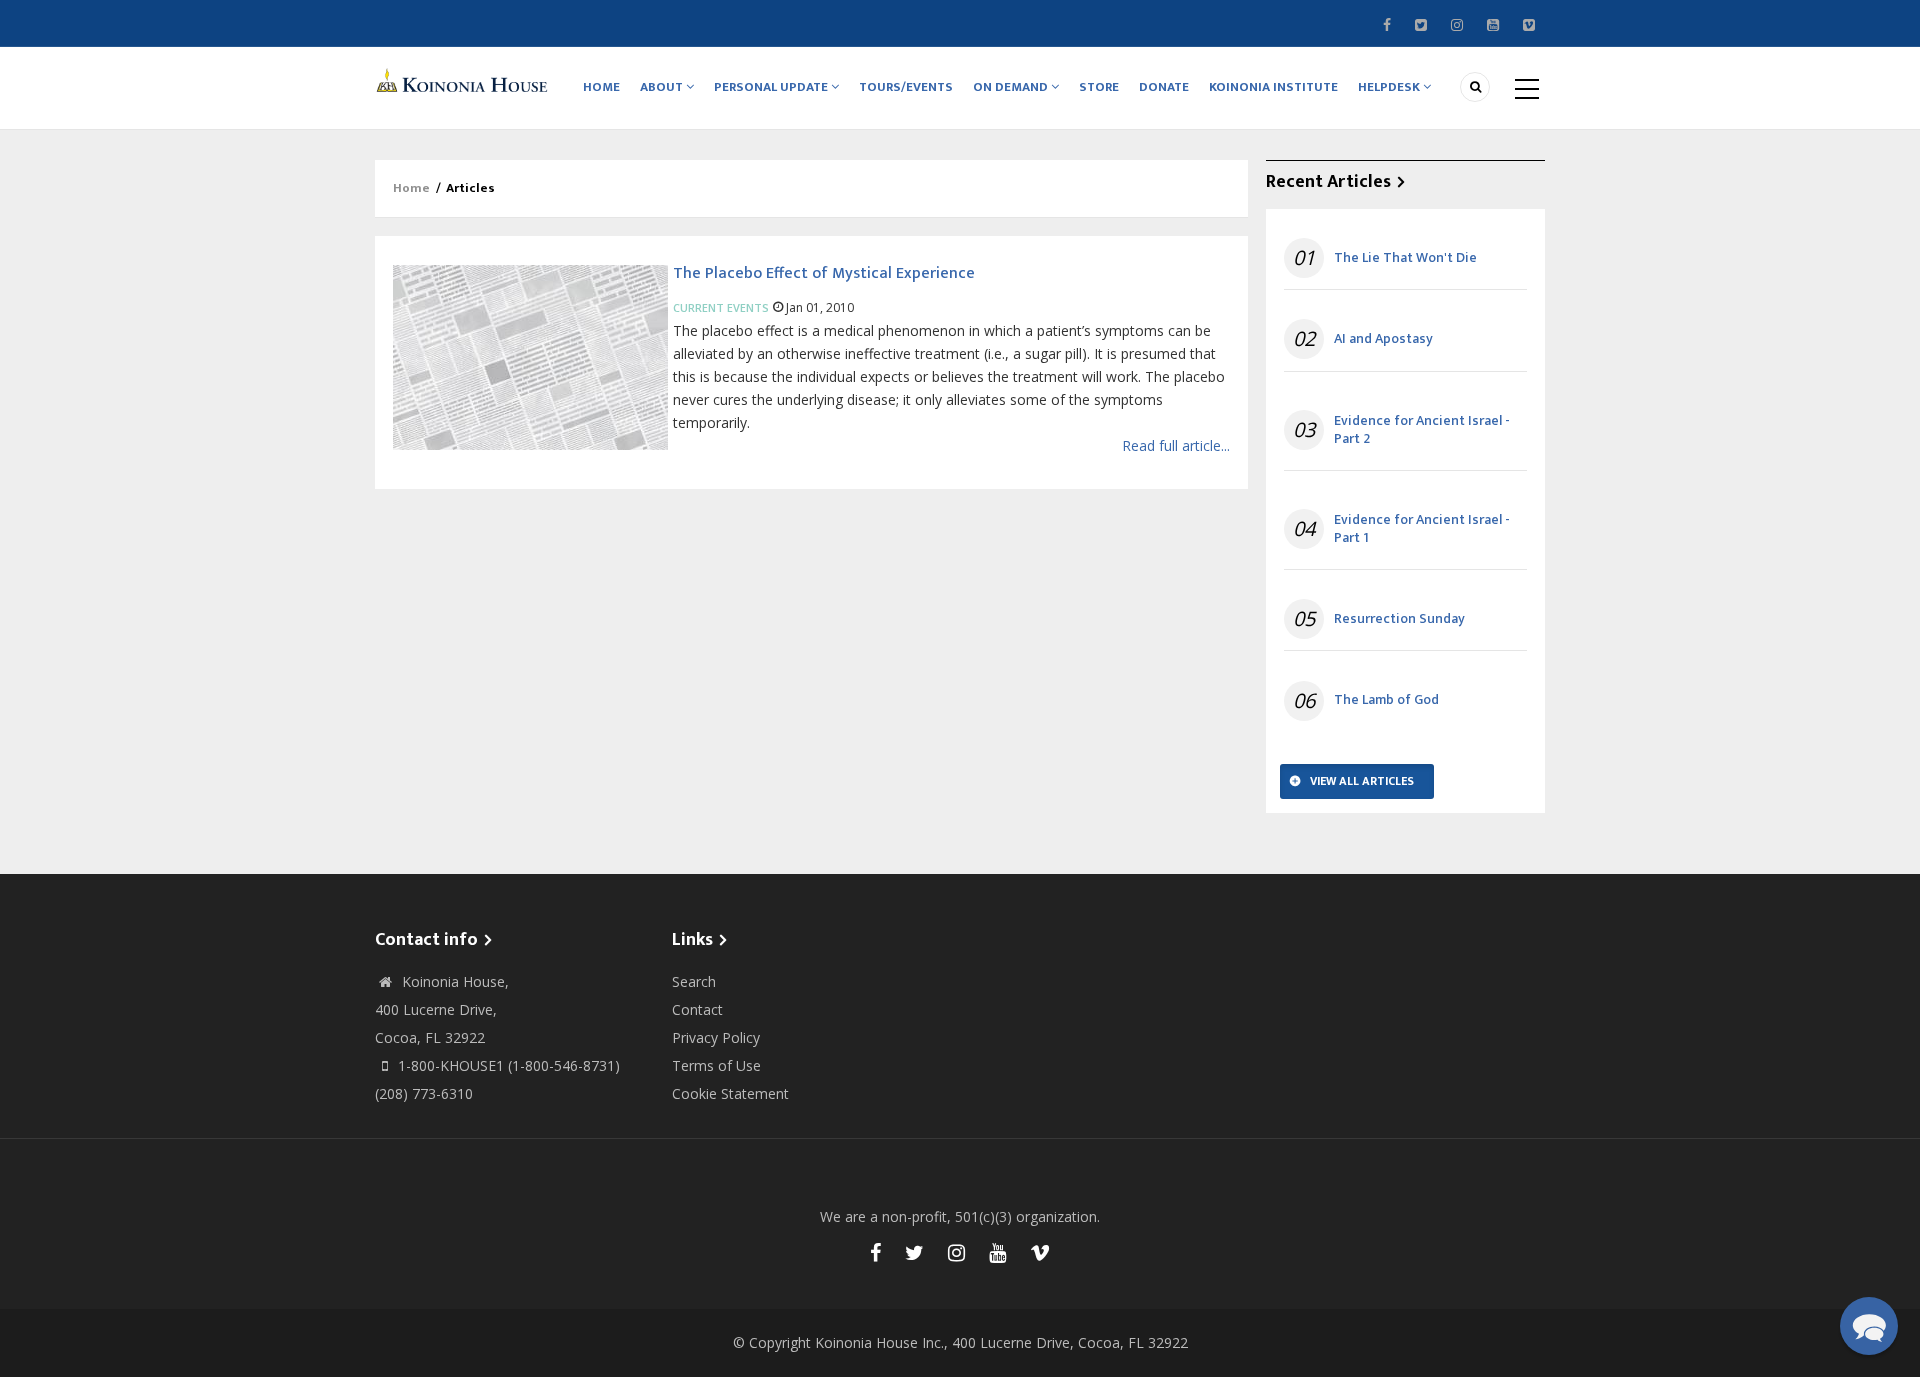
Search (694, 981)
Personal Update (772, 87)
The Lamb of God (1386, 700)
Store (1099, 87)
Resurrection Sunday (1399, 619)
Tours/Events (906, 87)
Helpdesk (1390, 87)
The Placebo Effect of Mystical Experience (824, 273)
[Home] (465, 79)
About (663, 87)
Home (601, 87)
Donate (1164, 87)
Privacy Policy (716, 1037)
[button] (1869, 1326)
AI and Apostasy (1383, 339)
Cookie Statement (730, 1093)
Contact (697, 1009)
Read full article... (1176, 445)
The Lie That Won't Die (1405, 258)
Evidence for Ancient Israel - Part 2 (1422, 430)
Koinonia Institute (1273, 87)
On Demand (1012, 87)
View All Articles (1362, 781)
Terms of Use (716, 1065)
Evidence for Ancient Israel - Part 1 (1422, 529)
